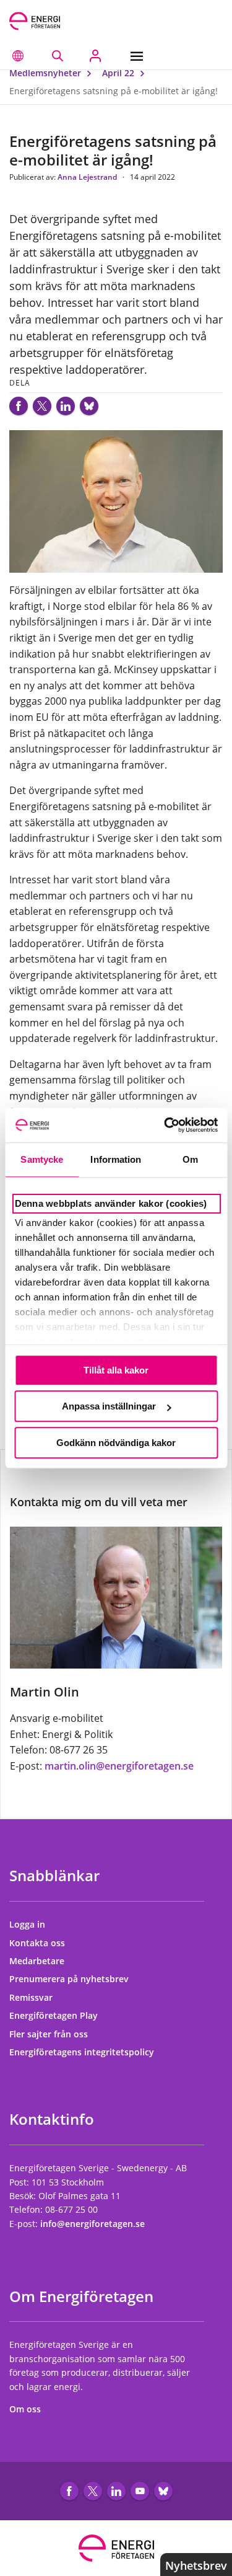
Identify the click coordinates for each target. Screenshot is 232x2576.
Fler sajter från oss (50, 2034)
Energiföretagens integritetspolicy (83, 2052)
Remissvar (32, 1997)
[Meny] (140, 56)
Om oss (26, 2409)
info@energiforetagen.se (92, 2224)
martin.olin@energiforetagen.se (119, 1766)
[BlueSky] (89, 406)
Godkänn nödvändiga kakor (116, 1443)
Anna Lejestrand (88, 177)
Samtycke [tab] (42, 1159)
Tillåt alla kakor (116, 1370)
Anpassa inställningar (109, 1406)
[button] (18, 56)
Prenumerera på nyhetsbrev (70, 1979)
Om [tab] (190, 1159)
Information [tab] (116, 1159)
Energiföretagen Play (55, 2015)
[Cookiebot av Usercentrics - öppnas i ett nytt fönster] (165, 1125)
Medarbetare (38, 1961)
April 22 (119, 73)
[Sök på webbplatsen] (57, 56)
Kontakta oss (38, 1943)
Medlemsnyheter (46, 73)
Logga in (28, 1924)
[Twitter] (42, 406)
